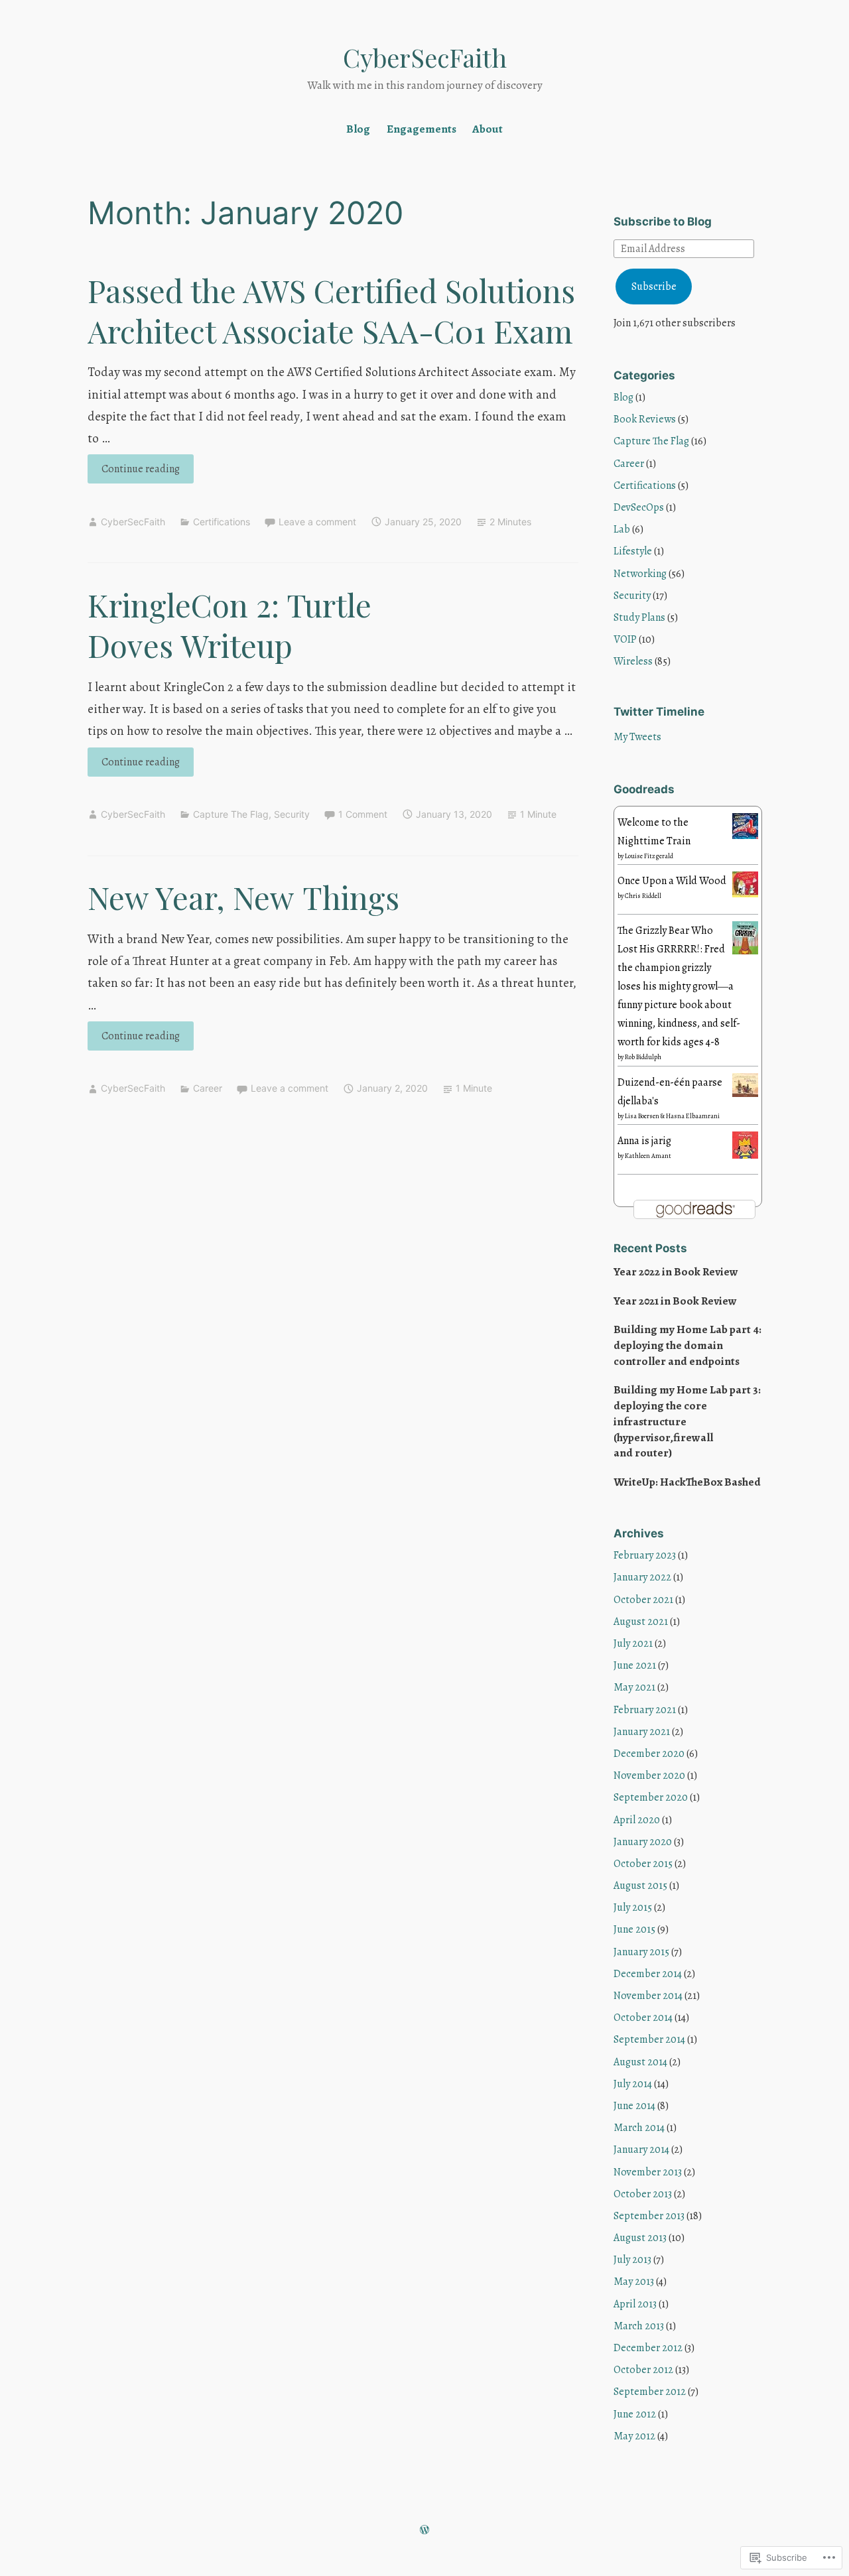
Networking (640, 574)
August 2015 (640, 1886)
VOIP (625, 639)
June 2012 (635, 2414)
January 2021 (642, 1732)
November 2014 (648, 1996)
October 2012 (643, 2370)
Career (208, 1088)
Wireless (633, 661)
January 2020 (643, 1842)
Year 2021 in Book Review (675, 1301)
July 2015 (633, 1907)
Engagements (422, 129)
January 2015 (641, 1952)
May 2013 (634, 2282)
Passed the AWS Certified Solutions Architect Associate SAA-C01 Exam (331, 310)
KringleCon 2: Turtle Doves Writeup (229, 625)
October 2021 (643, 1600)
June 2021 (635, 1665)
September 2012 (650, 2392)
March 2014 (639, 2128)
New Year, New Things (243, 897)
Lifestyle (633, 551)
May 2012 (634, 2436)
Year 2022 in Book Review (676, 1272)
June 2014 (634, 2106)
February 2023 (645, 1555)
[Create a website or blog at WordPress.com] (424, 2531)
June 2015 (634, 1929)
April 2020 (637, 1820)
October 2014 (643, 2018)
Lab (622, 529)
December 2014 (648, 1974)
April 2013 (635, 2304)
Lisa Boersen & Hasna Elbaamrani (672, 1116)
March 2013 (639, 2326)
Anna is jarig (644, 1141)
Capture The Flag (231, 814)
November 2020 (649, 1775)
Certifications (222, 522)
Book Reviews (645, 419)
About (488, 129)
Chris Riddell (643, 896)
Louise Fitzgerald (649, 856)
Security (292, 814)
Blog (358, 129)
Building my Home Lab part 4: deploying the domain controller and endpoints (687, 1345)
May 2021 (634, 1687)
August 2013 (640, 2238)
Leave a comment (317, 522)
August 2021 (641, 1622)
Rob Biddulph (643, 1057)
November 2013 (648, 2172)
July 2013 (632, 2260)
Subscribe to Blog (663, 222)
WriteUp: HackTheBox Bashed (687, 1482)
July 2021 (633, 1643)
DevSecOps (639, 507)
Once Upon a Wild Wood (672, 881)
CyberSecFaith (425, 57)
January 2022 (642, 1577)
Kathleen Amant (648, 1156)
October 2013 (643, 2194)
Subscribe (654, 287)
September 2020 (651, 1797)
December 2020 (649, 1754)
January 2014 (641, 2150)
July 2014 (633, 2084)
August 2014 (640, 2062)
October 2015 (643, 1864)
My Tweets (637, 737)
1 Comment (363, 814)
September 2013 (649, 2216)
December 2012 (648, 2348)
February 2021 (645, 1710)
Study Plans (639, 617)
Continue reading (134, 472)
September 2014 (649, 2039)
